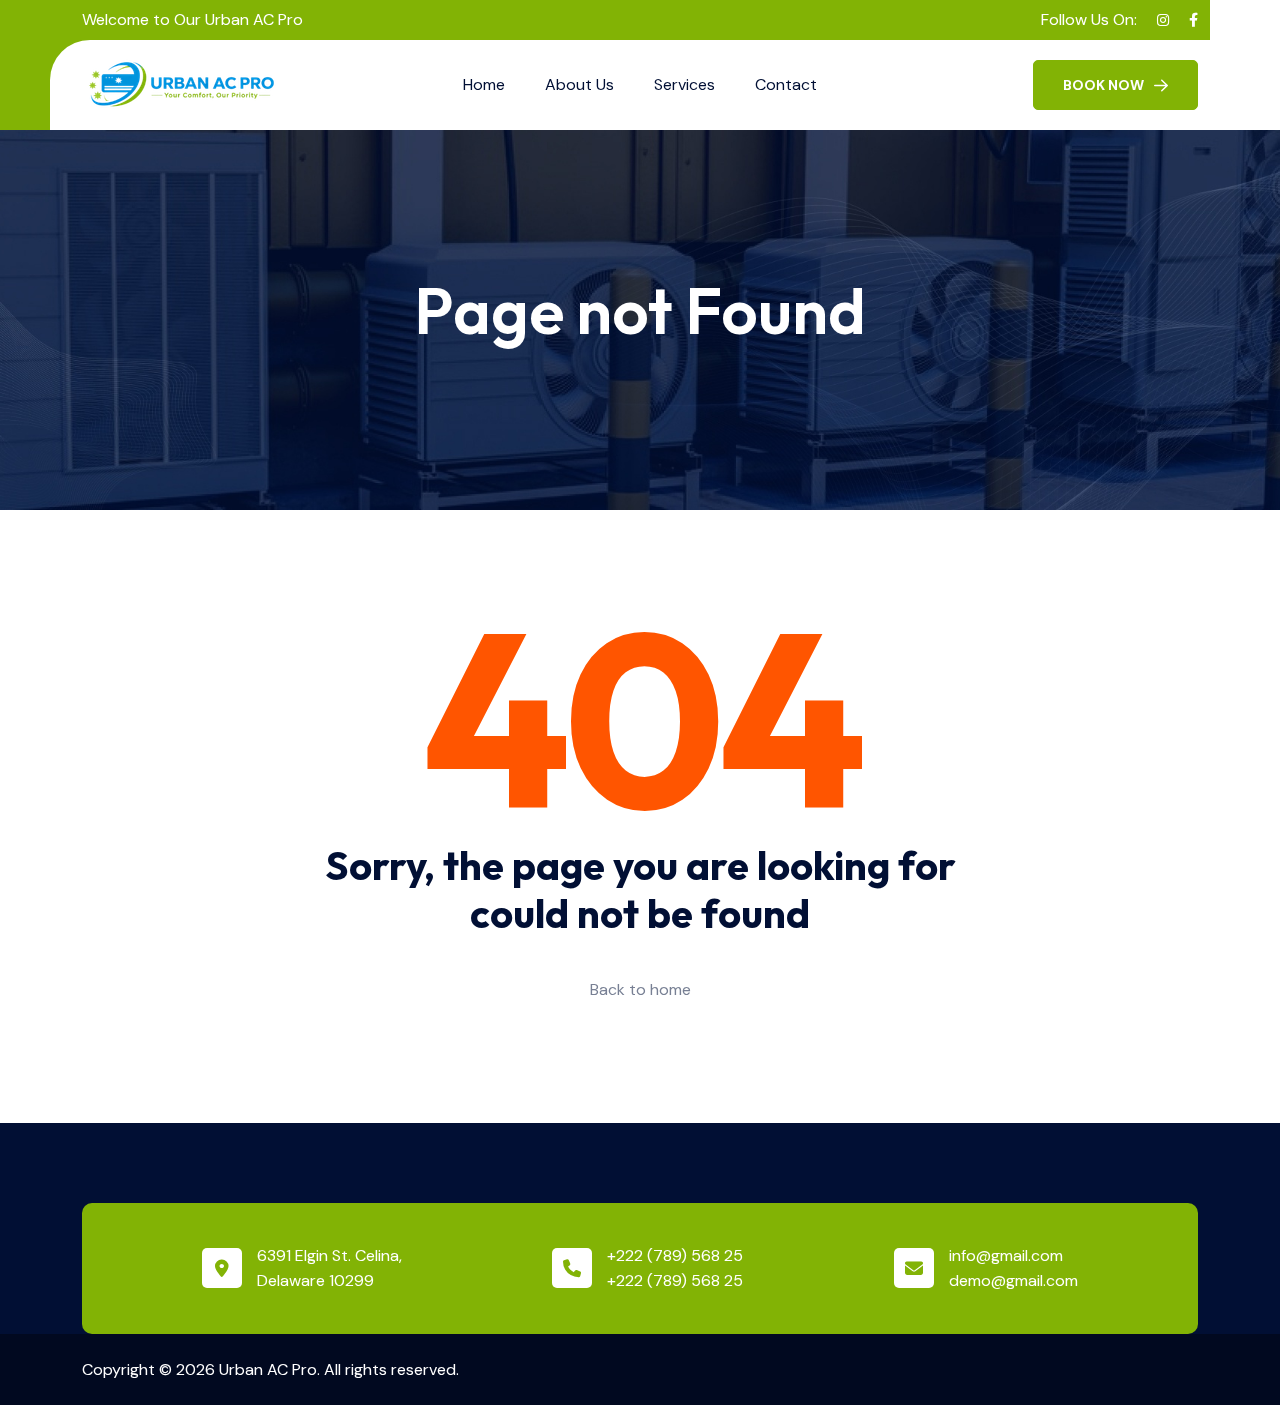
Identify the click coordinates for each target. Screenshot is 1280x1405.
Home (484, 84)
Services (684, 84)
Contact (786, 84)
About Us (579, 84)
